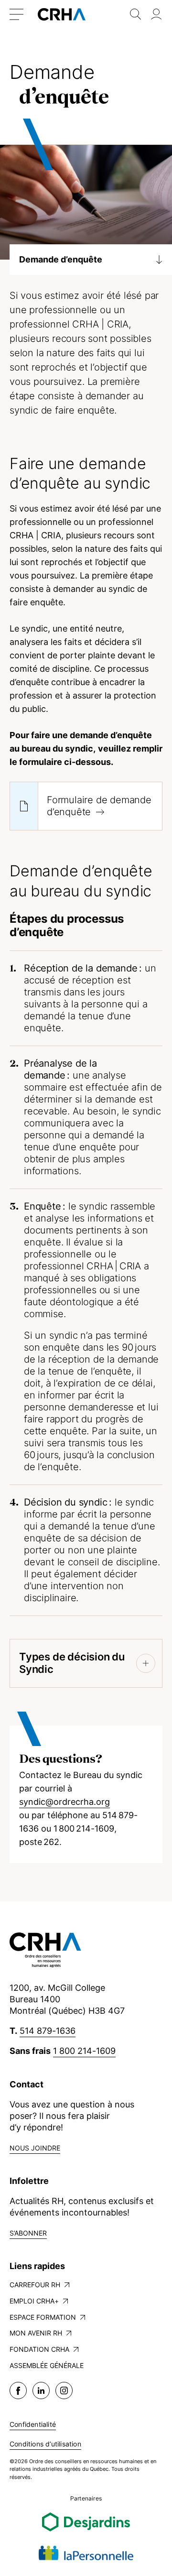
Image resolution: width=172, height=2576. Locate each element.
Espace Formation (43, 2317)
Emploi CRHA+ (34, 2301)
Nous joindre (35, 2148)
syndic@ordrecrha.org (64, 1802)
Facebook (18, 2390)
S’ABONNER (28, 2233)
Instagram (64, 2390)
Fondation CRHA (39, 2349)
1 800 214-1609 (84, 2051)
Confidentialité (33, 2424)
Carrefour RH (35, 2285)
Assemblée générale (47, 2365)
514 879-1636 (48, 2031)
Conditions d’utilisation (45, 2444)
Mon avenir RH (36, 2333)
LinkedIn (41, 2390)
